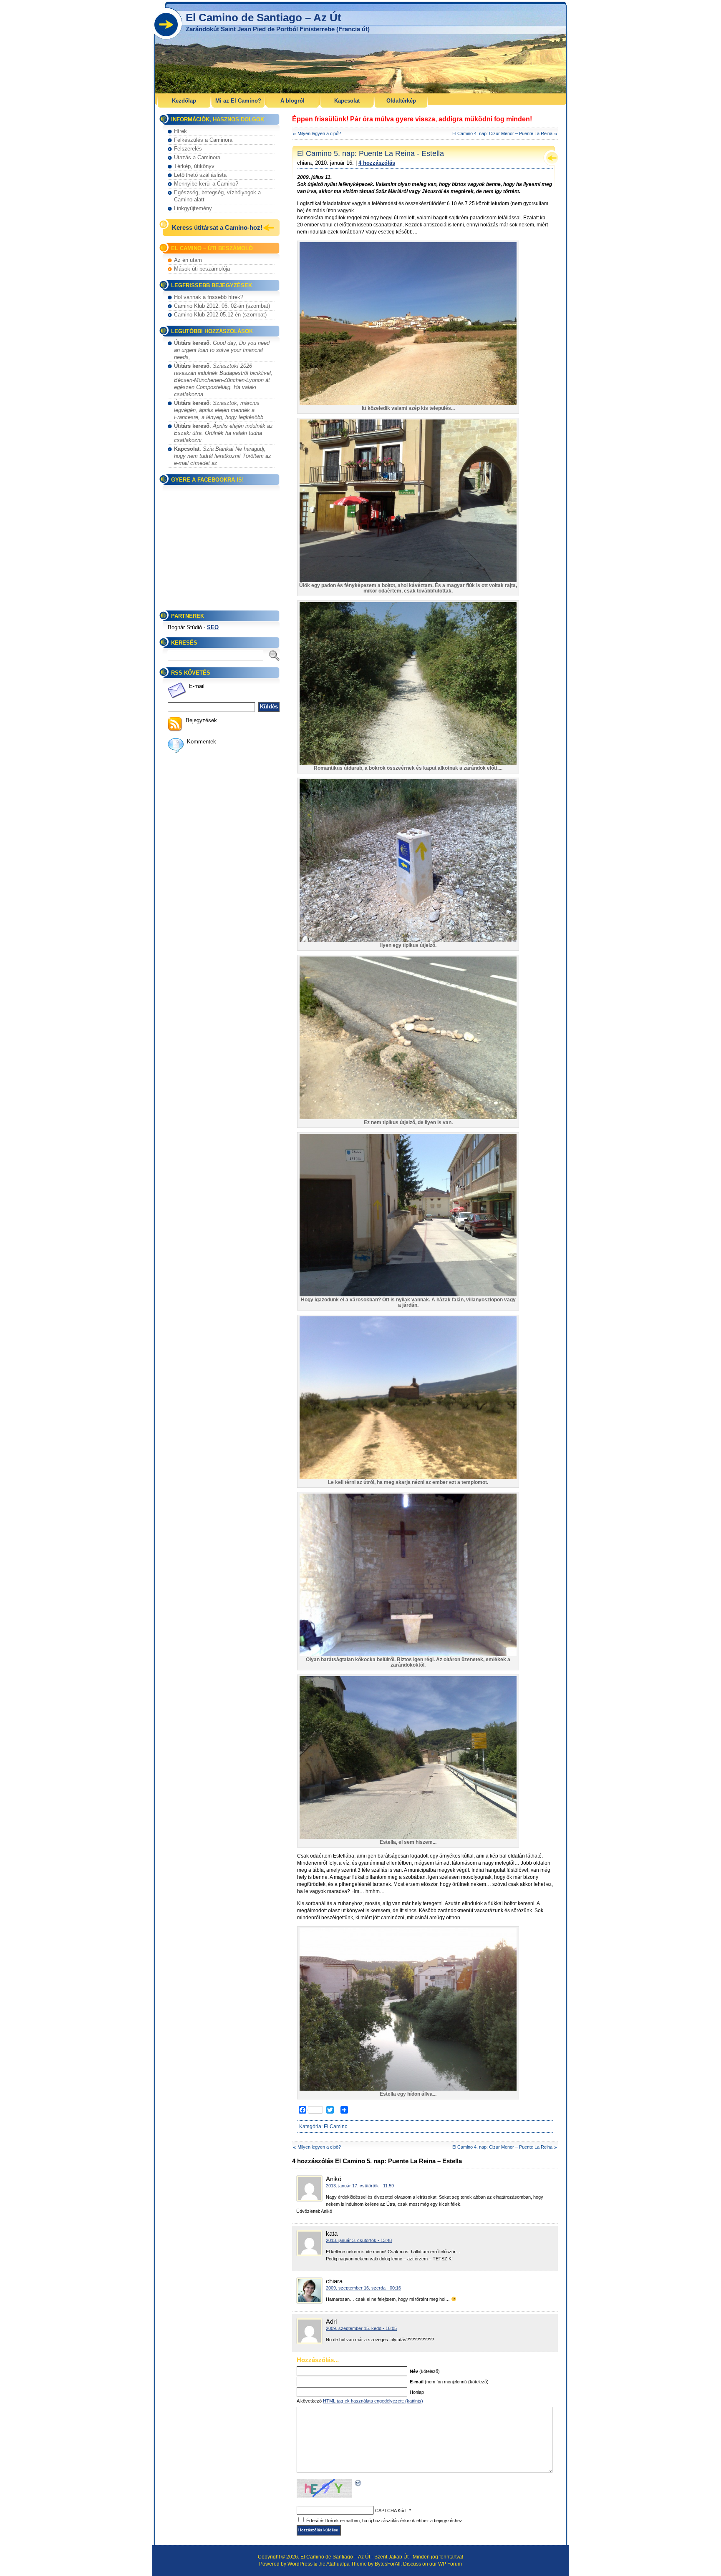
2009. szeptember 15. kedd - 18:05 (361, 2328)
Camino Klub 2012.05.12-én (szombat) (220, 315)
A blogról (292, 101)
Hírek (180, 131)
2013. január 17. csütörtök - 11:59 (360, 2186)
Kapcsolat (347, 101)
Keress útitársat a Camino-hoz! (217, 227)
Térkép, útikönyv (194, 166)
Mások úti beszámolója (202, 269)
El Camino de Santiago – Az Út (263, 18)
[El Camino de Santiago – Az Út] (360, 48)
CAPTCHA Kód (390, 2511)
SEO (213, 627)
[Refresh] (358, 2483)
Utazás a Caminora (197, 157)
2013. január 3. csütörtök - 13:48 (359, 2240)
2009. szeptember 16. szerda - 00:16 (363, 2288)
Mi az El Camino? (238, 101)
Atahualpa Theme (347, 2564)
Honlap (417, 2392)
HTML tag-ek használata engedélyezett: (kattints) (373, 2401)
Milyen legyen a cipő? (319, 133)
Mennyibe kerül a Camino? (206, 184)
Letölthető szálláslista (200, 175)
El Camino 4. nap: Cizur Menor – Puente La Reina (502, 133)
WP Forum (450, 2564)
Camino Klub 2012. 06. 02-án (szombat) (222, 306)
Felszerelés (188, 149)
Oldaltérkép (401, 101)
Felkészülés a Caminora (203, 140)
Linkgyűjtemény (193, 208)
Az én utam (188, 260)
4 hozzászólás (377, 163)
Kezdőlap (184, 101)
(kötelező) (425, 2371)
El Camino (336, 2127)
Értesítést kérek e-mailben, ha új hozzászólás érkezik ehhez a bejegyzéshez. (385, 2521)
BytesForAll (388, 2564)
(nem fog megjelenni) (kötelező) (449, 2382)
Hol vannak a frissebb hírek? (209, 297)
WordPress (300, 2564)
